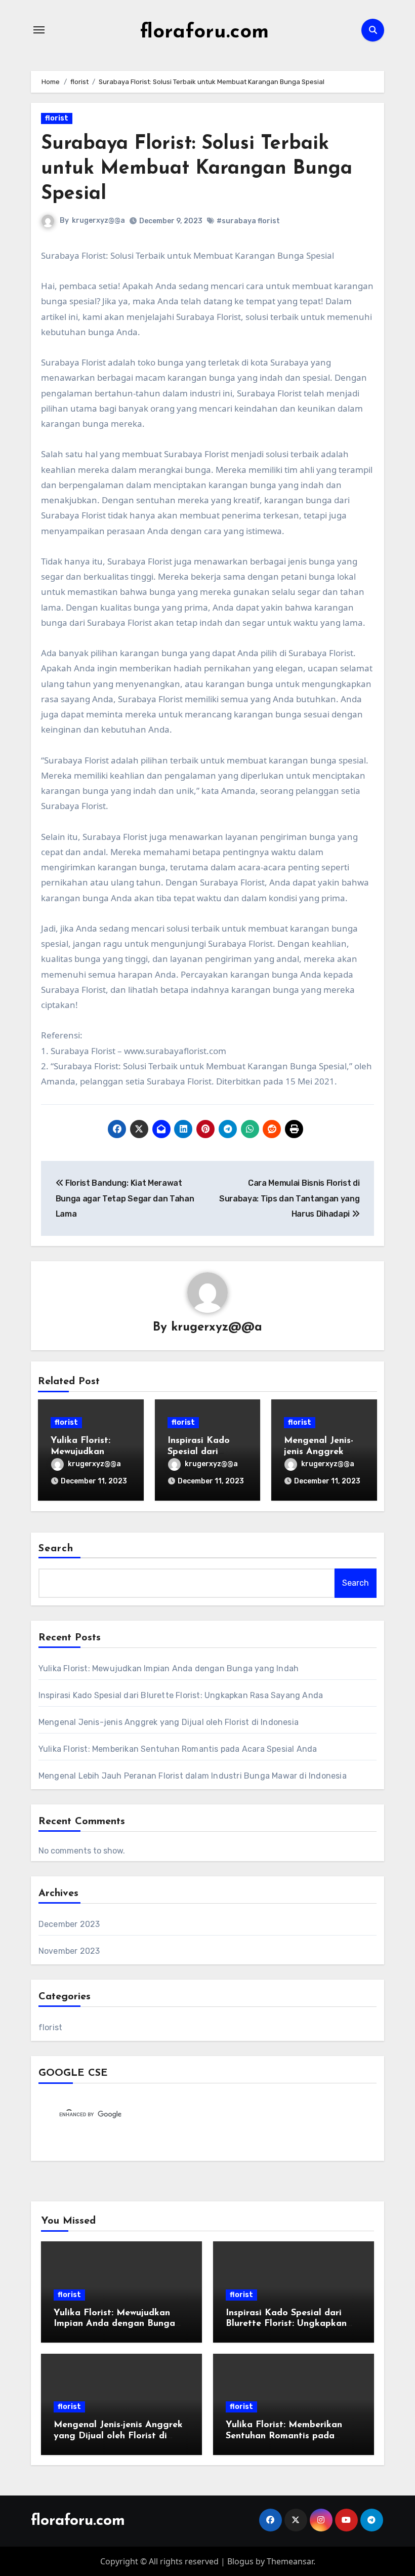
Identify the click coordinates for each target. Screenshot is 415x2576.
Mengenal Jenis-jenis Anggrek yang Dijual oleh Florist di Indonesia (169, 1722)
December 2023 (69, 1924)
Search (56, 1549)
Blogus (240, 2561)
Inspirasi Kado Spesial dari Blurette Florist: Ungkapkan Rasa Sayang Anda (181, 1695)
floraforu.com (204, 32)
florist (57, 118)
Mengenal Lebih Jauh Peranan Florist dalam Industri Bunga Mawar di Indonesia (193, 1776)
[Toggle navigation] (39, 30)
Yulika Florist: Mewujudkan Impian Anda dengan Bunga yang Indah (169, 1668)
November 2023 (69, 1951)
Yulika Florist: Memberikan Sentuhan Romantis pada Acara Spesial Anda (178, 1749)
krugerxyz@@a (98, 220)
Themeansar (290, 2561)
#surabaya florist (248, 221)
